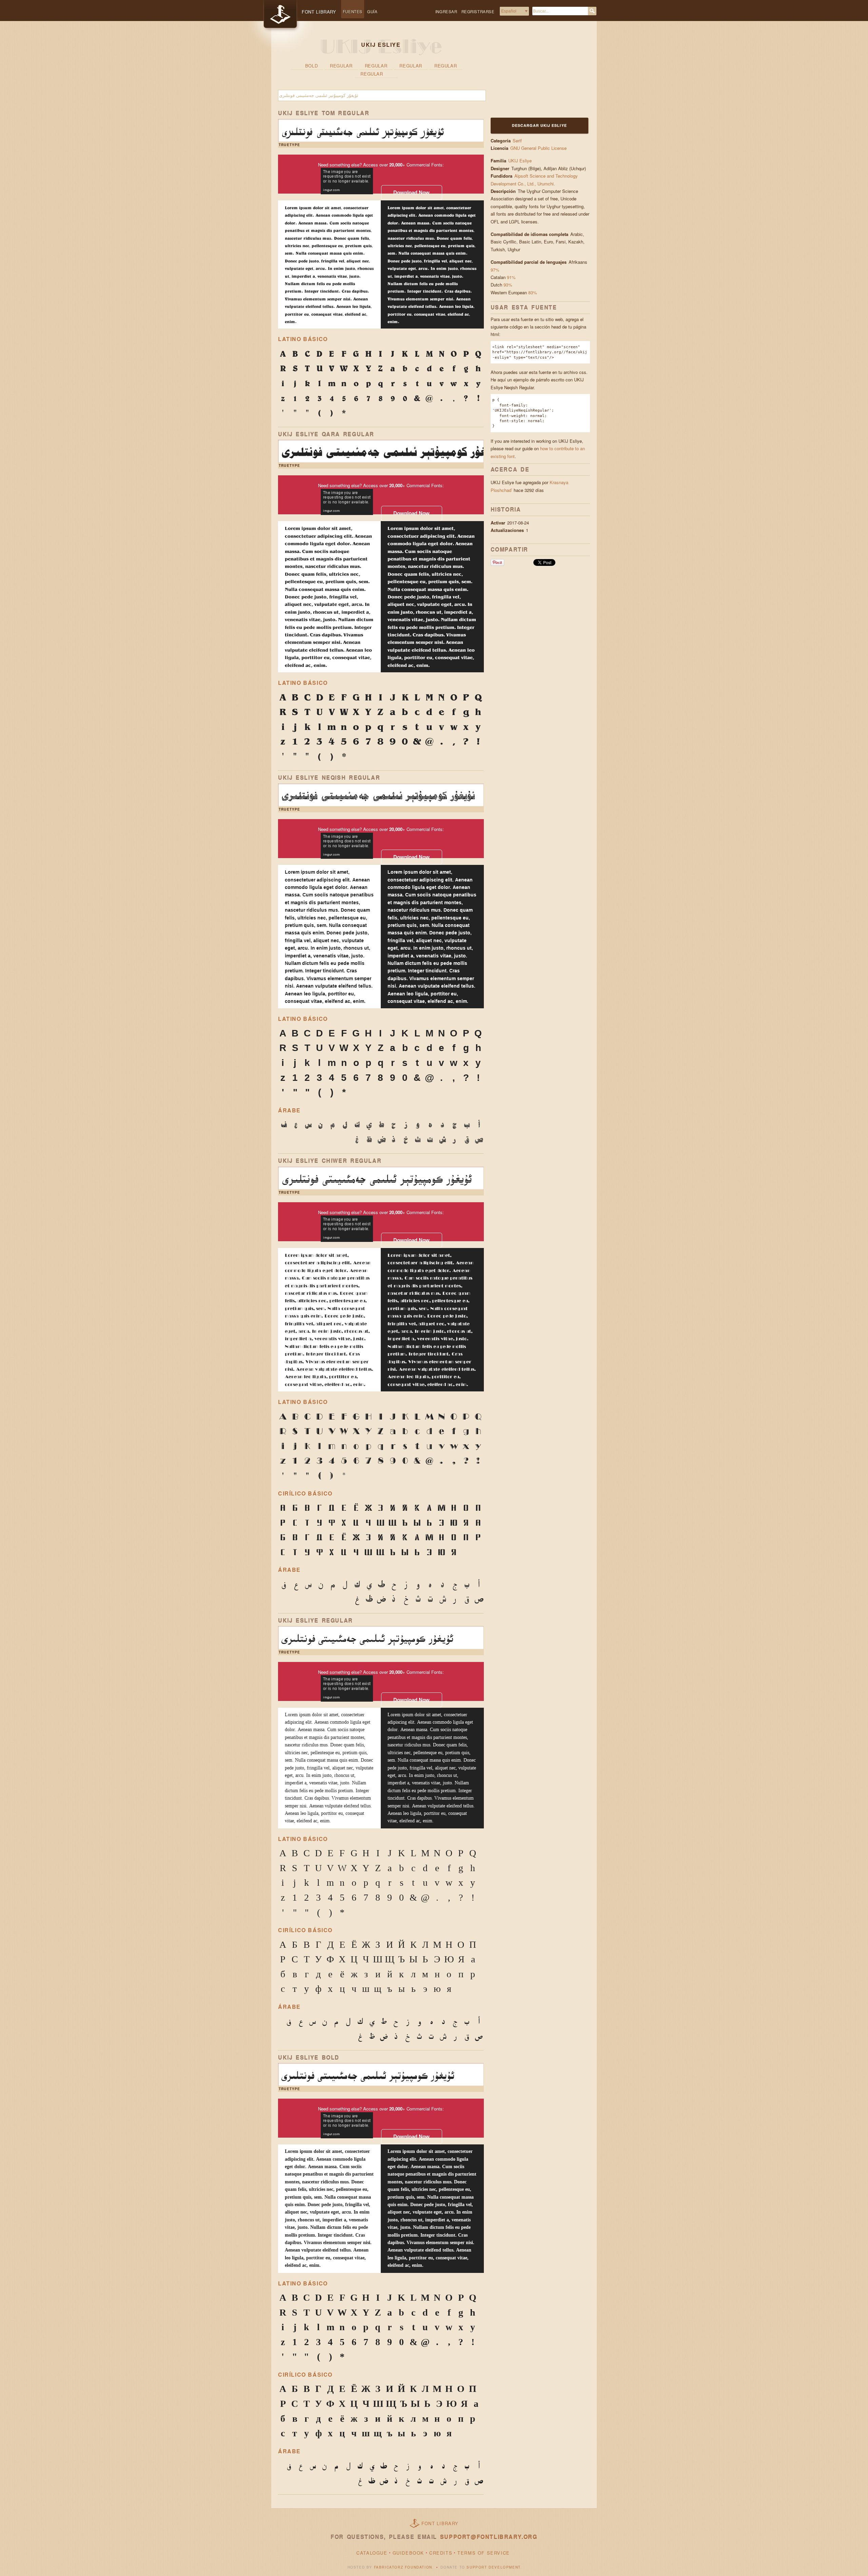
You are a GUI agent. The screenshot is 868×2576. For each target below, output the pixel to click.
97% (495, 270)
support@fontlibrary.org (489, 2537)
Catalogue (372, 2553)
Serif (517, 141)
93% (508, 285)
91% (511, 277)
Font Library (440, 2523)
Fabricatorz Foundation (403, 2567)
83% (533, 292)
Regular (341, 66)
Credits (441, 2553)
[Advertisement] (533, 74)
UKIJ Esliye (520, 161)
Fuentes (353, 12)
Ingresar (446, 12)
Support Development (493, 2567)
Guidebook (408, 2553)
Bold (312, 66)
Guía (372, 12)
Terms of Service (484, 2553)
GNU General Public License (538, 148)
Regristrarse (478, 12)
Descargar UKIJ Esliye (539, 125)
